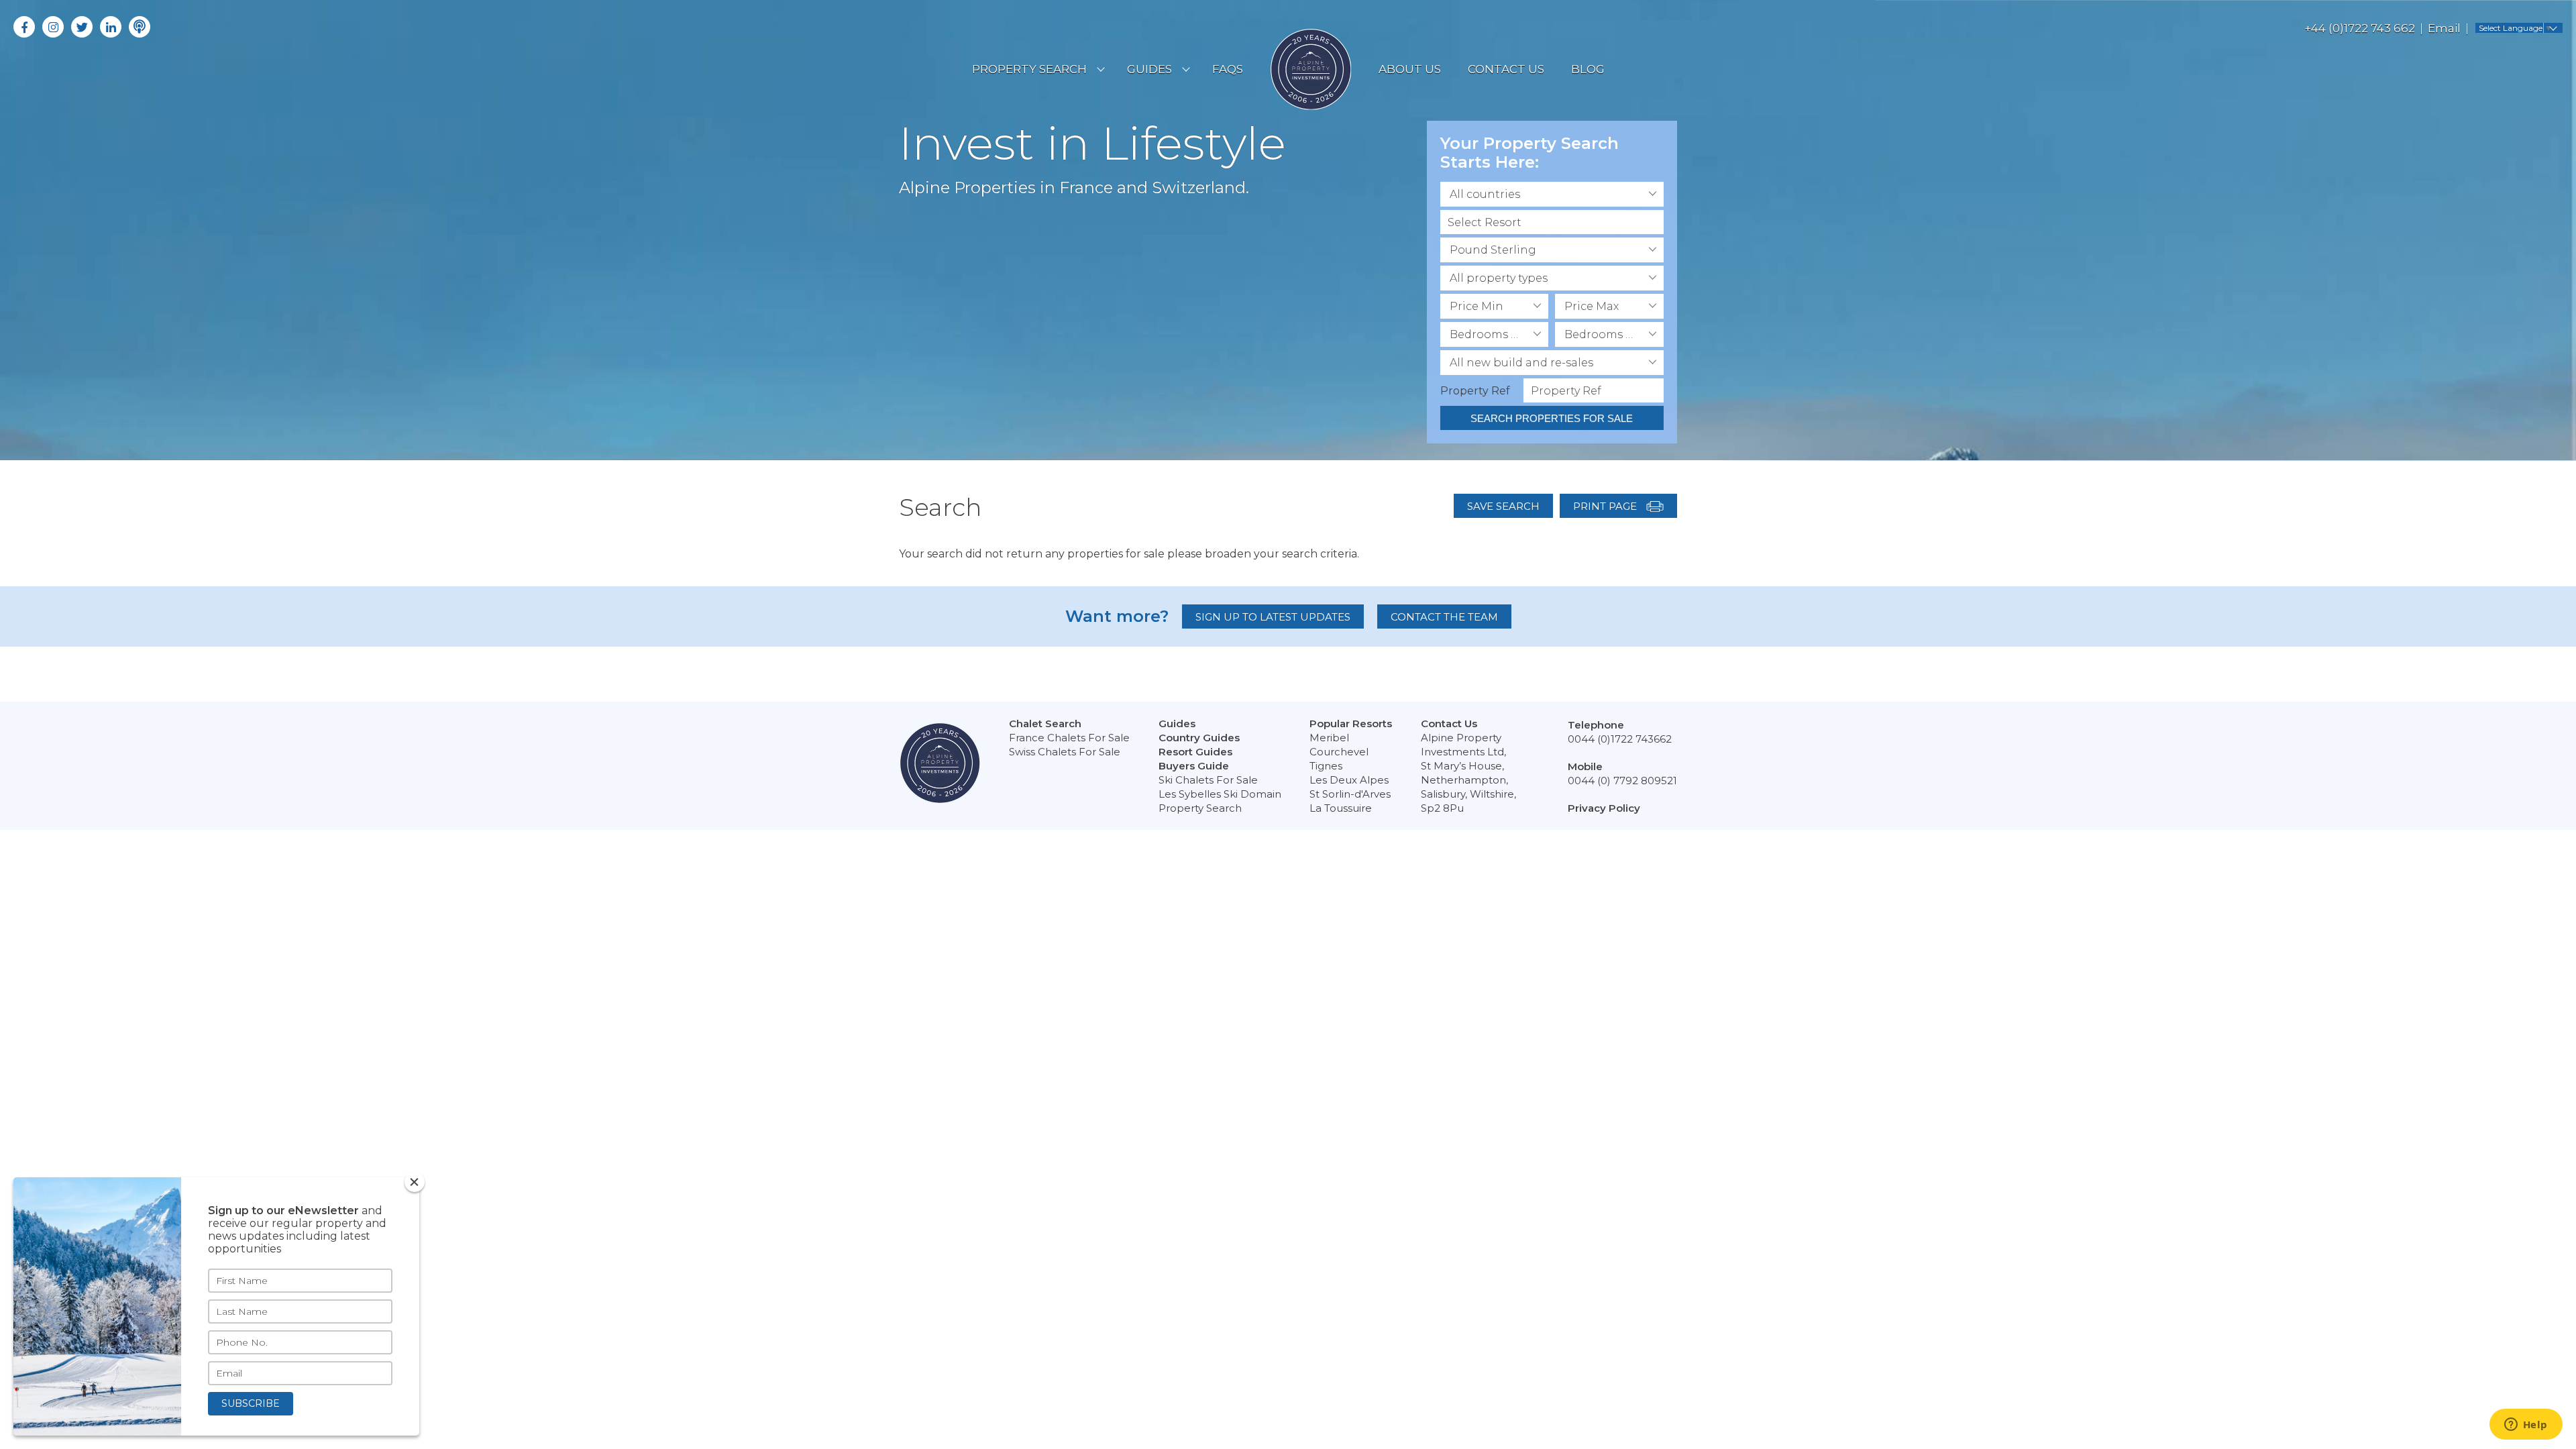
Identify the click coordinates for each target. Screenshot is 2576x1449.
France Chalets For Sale (1069, 738)
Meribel (1329, 738)
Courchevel (1339, 752)
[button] (1552, 194)
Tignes (1326, 766)
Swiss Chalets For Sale (1065, 752)
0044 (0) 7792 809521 (1622, 781)
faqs (1228, 69)
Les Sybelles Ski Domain (1220, 794)
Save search (1503, 506)
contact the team (1444, 617)
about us (1410, 69)
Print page (1606, 506)
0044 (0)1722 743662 (1620, 739)
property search (1029, 69)
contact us (1506, 69)
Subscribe (251, 1403)
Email (2444, 28)
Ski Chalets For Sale (1208, 780)
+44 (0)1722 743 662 (2360, 28)
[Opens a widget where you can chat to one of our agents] (2526, 1426)
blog (1588, 69)
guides (1149, 69)
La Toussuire (1341, 808)
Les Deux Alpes (1349, 780)
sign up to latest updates (1273, 617)
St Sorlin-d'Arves (1350, 794)
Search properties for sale (1552, 418)
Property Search (1200, 808)
